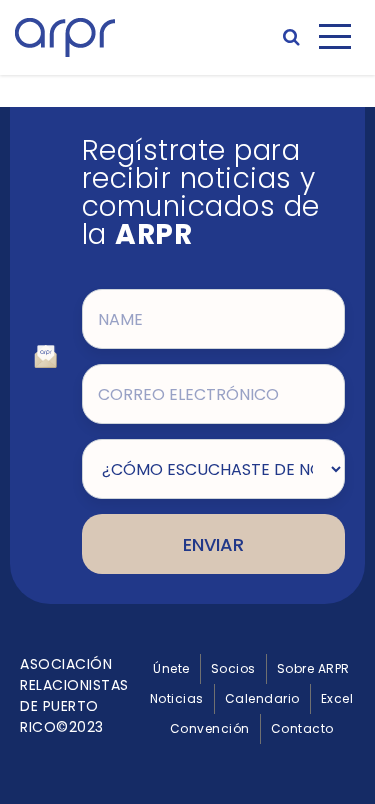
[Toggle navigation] (335, 36)
